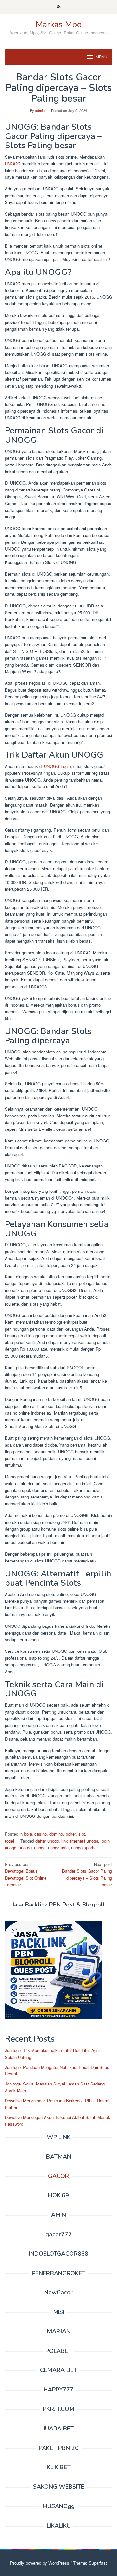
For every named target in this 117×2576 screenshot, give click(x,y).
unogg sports (83, 1848)
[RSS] (59, 7)
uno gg (25, 1848)
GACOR (58, 2176)
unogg (40, 1848)
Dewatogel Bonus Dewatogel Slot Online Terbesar (26, 1874)
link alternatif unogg (80, 1841)
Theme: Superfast (90, 2563)
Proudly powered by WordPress (40, 2563)
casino (41, 1834)
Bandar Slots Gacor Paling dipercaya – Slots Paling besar (87, 1874)
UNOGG (13, 164)
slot (82, 1834)
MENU (101, 57)
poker (71, 1834)
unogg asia (58, 1848)
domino (56, 1834)
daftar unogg (47, 1841)
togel (9, 1841)
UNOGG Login (57, 766)
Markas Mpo (59, 25)
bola (28, 1834)
